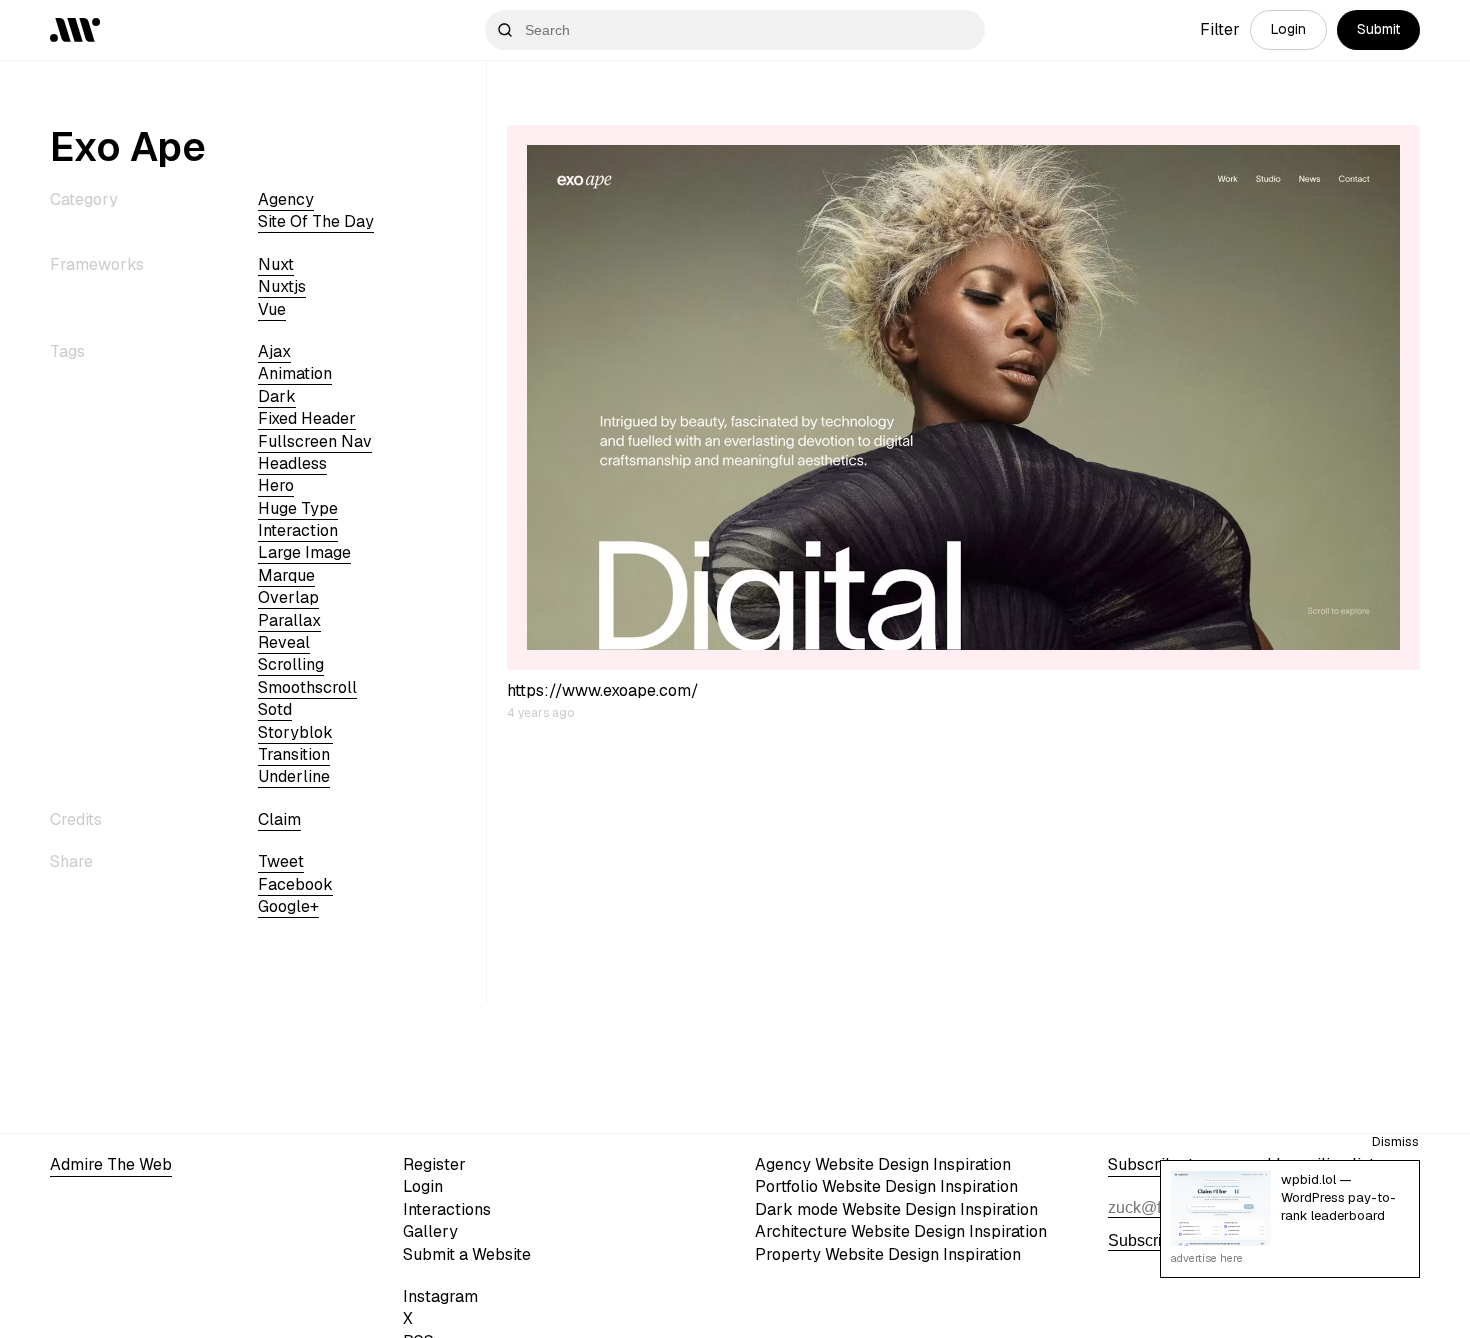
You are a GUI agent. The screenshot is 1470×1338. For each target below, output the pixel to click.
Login (1288, 29)
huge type (298, 508)
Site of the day (316, 221)
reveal (284, 642)
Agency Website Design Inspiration (883, 1164)
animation (295, 373)
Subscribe (1144, 1240)
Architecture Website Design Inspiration (901, 1231)
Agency (286, 199)
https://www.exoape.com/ (603, 690)
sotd (275, 709)
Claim (279, 819)
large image (304, 552)
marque (286, 575)
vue (272, 309)
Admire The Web (111, 1164)
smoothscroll (307, 687)
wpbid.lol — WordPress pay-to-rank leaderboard (1338, 1197)
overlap (288, 597)
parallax (289, 620)
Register (434, 1164)
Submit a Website (467, 1254)
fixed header (307, 418)
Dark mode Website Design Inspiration (896, 1209)
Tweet (281, 861)
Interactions (447, 1209)
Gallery (430, 1231)
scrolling (291, 664)
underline (294, 776)
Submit (1378, 29)
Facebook (295, 884)
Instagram (440, 1296)
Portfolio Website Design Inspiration (886, 1186)
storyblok (295, 732)
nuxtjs (282, 286)
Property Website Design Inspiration (888, 1254)
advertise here (1207, 1258)
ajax (274, 351)
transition (294, 754)
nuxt (276, 264)
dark (277, 396)
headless (292, 463)
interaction (298, 530)
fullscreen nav (315, 441)
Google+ (288, 906)
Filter (1220, 29)
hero (276, 485)
